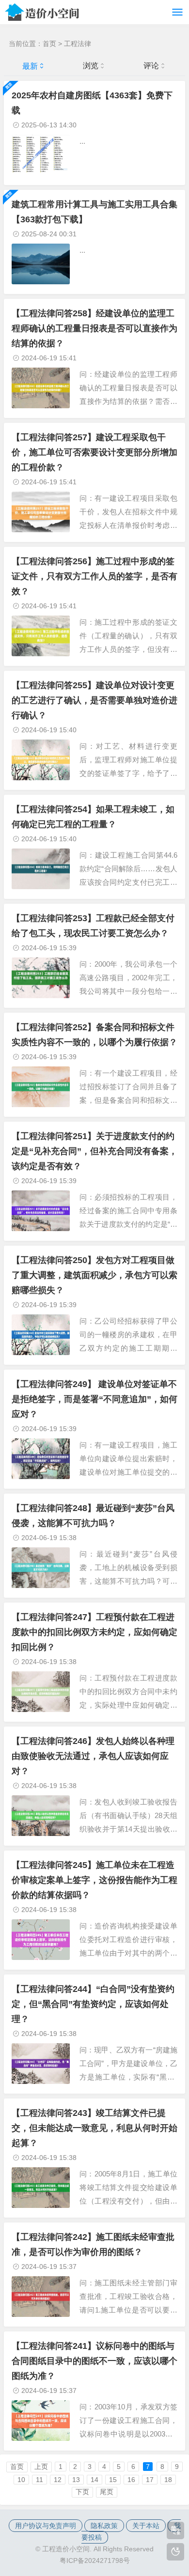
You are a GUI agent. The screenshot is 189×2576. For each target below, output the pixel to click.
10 (21, 2480)
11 (39, 2480)
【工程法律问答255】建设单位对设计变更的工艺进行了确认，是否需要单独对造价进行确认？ (94, 700)
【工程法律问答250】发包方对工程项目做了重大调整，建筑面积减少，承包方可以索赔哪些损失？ (94, 1275)
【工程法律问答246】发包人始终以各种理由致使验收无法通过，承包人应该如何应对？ (93, 1756)
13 (76, 2480)
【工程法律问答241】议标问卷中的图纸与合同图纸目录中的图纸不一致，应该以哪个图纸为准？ (94, 2361)
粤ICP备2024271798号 (95, 2561)
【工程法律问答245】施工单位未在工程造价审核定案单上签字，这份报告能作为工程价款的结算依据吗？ (94, 1880)
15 (113, 2480)
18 (168, 2480)
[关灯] (175, 2552)
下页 (82, 2492)
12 (58, 2480)
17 (150, 2480)
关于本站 (146, 2526)
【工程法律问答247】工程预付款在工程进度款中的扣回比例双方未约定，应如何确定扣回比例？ (94, 1632)
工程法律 (78, 44)
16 (131, 2480)
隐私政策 (104, 2526)
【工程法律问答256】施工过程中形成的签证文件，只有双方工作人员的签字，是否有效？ (94, 576)
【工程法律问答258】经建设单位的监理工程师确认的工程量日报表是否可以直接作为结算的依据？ (94, 328)
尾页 (107, 2492)
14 (94, 2480)
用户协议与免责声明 (46, 2526)
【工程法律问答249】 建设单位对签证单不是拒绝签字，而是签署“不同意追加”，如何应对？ (94, 1399)
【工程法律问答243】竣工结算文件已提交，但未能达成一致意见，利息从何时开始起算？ (94, 2128)
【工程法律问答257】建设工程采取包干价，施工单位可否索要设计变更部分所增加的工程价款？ (94, 452)
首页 (49, 44)
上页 (41, 2467)
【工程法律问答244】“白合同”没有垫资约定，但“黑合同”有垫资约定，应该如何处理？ (93, 2004)
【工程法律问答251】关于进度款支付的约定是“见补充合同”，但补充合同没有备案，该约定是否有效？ (94, 1151)
